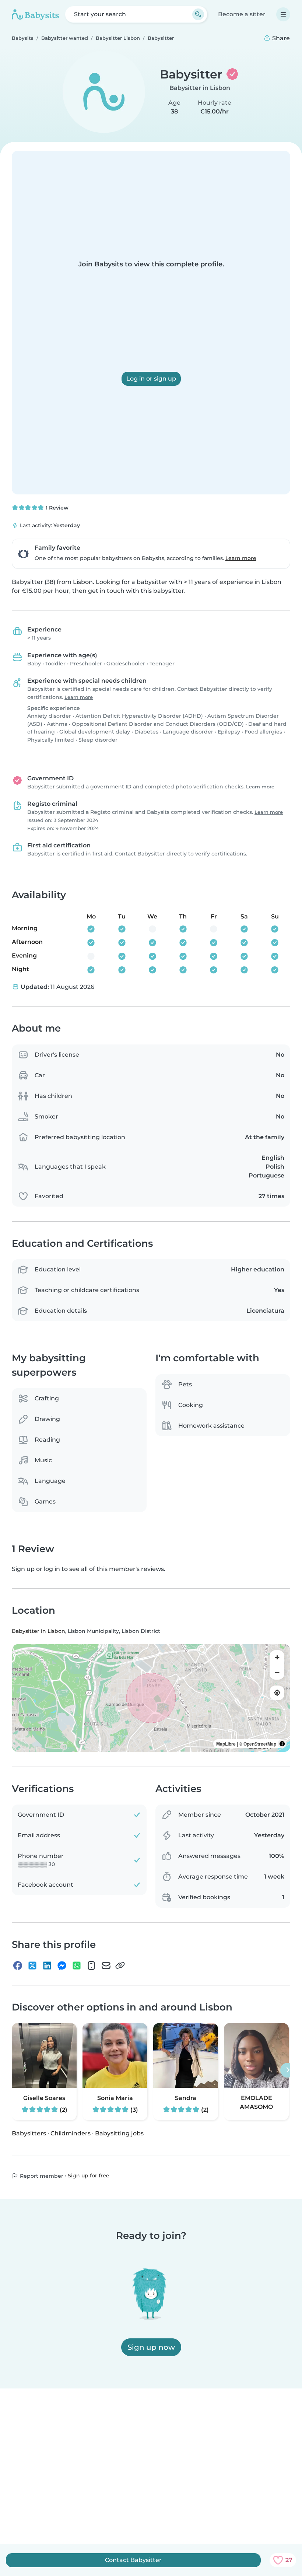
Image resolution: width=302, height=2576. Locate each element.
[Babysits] (35, 14)
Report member (41, 2176)
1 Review (56, 508)
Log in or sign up (151, 379)
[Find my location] (277, 1693)
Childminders (71, 2133)
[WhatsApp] (77, 1966)
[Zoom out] (277, 1672)
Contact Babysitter (133, 2560)
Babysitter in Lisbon (200, 88)
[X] (32, 1966)
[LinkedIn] (47, 1966)
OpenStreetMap (260, 1744)
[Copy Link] (120, 1966)
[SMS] (91, 1966)
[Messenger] (62, 1966)
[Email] (106, 1966)
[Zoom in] (277, 1658)
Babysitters (29, 2133)
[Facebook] (18, 1966)
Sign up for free (89, 2176)
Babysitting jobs (119, 2133)
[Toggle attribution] (282, 1744)
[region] (151, 1698)
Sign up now (151, 2347)
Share (280, 38)
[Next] (288, 2070)
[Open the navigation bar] (283, 14)
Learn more (241, 558)
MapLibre (226, 1744)
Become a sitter (242, 14)
